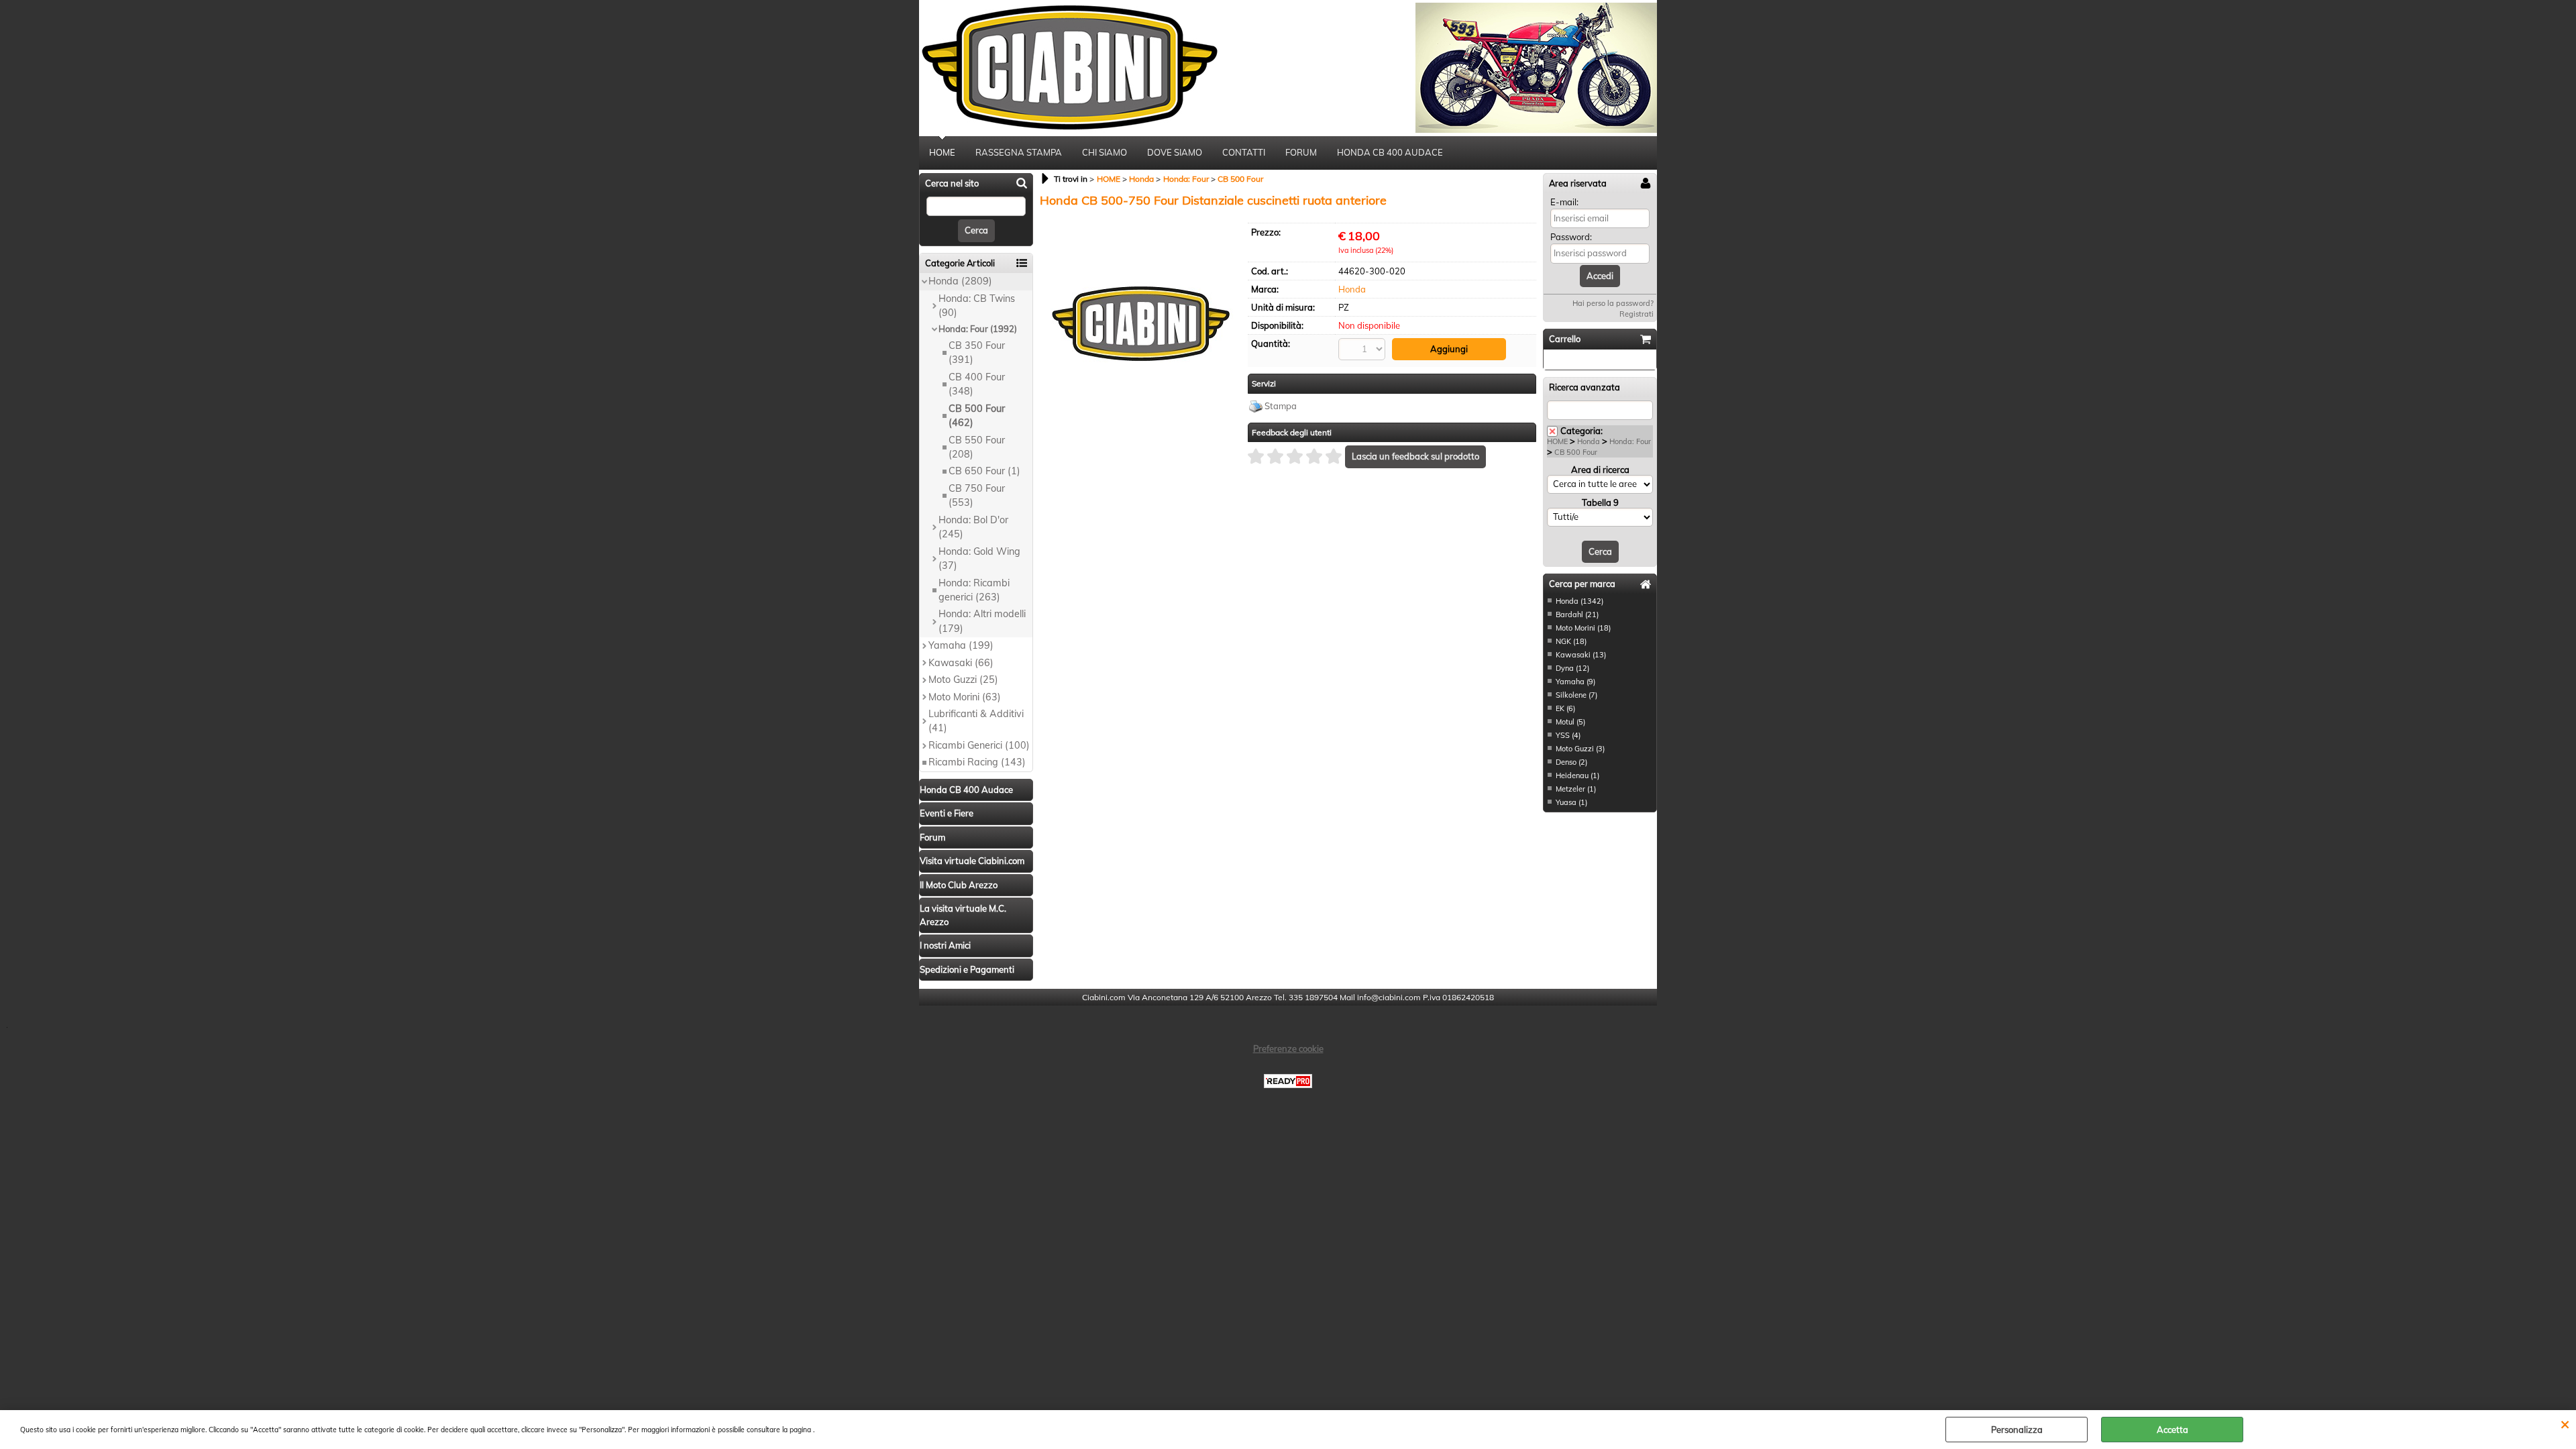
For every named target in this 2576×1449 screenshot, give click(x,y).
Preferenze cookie (1288, 1049)
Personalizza (2017, 1430)
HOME (942, 152)
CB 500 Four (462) (977, 416)
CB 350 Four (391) (977, 353)
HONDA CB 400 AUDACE (1390, 152)
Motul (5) (1570, 722)
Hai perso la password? (1613, 303)
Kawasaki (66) (961, 663)
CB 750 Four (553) (977, 495)
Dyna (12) (1572, 668)
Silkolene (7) (1576, 695)
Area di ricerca (1600, 470)
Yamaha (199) (961, 645)
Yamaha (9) (1575, 682)
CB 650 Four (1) (984, 471)
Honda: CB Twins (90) (977, 306)
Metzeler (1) (1576, 789)
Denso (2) (1571, 762)
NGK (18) (1571, 641)
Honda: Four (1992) (978, 329)
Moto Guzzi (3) (1580, 749)
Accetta (2172, 1430)
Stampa (1281, 406)
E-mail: (1564, 202)
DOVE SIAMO (1175, 152)
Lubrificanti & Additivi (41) (976, 721)
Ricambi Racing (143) (977, 762)
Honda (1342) (1579, 601)
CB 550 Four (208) (977, 447)
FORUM (1301, 152)
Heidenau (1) (1577, 775)
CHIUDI (2565, 1424)
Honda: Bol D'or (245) (973, 527)
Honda (1352, 289)
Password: (1571, 237)
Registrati (1636, 314)
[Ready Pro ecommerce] (1288, 1081)
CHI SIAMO (1105, 152)
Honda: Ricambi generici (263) (974, 590)
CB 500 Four (1576, 452)
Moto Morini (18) (1583, 628)
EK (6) (1565, 708)
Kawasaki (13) (1581, 655)
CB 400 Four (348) (977, 384)
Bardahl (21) (1577, 614)
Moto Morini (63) (965, 697)
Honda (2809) (960, 281)
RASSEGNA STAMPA (1019, 152)
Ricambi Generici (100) (979, 745)
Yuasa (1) (1571, 802)
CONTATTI (1244, 152)
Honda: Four (1630, 441)
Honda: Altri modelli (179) (982, 621)
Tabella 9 (1600, 502)
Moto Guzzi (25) (963, 680)
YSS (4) (1568, 735)
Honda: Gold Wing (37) (979, 558)
